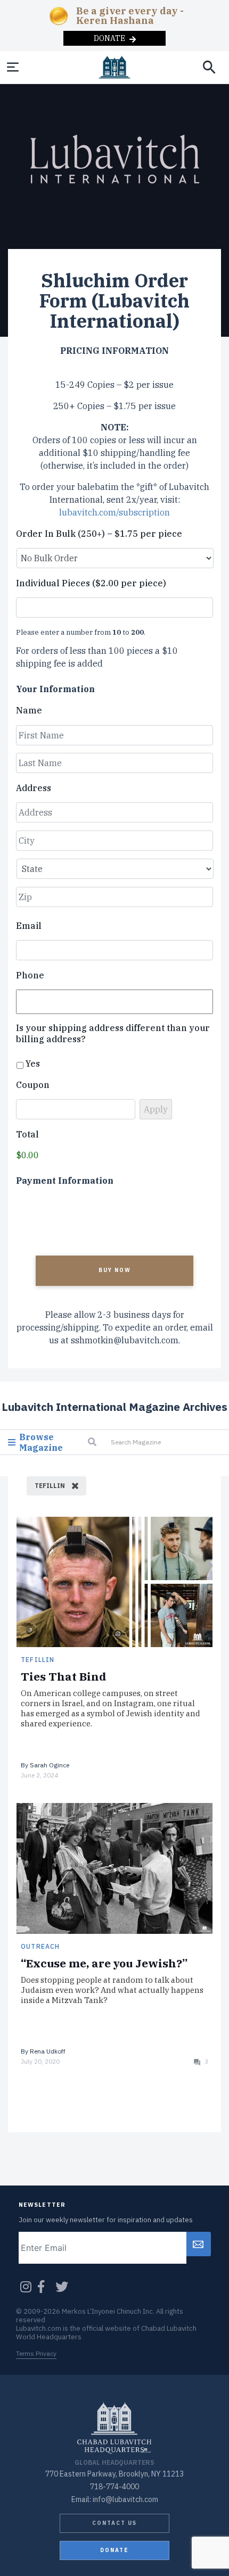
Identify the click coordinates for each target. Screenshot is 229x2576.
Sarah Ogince (50, 1765)
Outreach (40, 1946)
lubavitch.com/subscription (114, 512)
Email (29, 926)
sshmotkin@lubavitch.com (125, 1340)
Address (34, 788)
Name (29, 710)
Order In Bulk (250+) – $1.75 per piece (99, 534)
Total (27, 1134)
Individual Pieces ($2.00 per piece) (91, 583)
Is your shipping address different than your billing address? (113, 1033)
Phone (30, 975)
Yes (33, 1063)
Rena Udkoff (48, 2051)
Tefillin (38, 1660)
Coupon (33, 1085)
